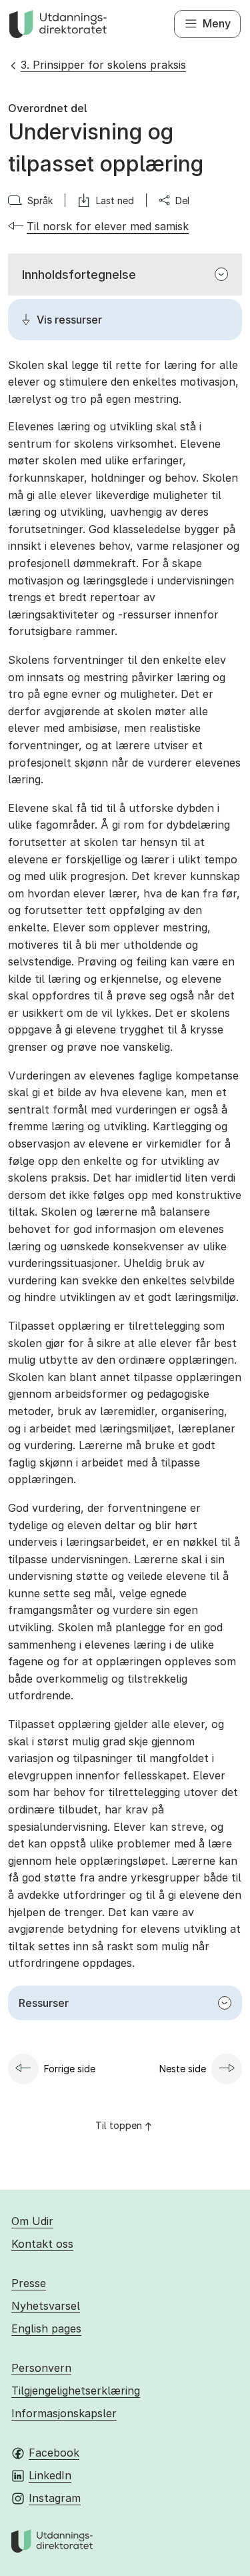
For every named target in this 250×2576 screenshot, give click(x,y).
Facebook (54, 2453)
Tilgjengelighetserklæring (76, 2391)
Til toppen (119, 2125)
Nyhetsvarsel (46, 2306)
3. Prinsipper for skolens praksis (103, 65)
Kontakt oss (42, 2244)
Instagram (55, 2498)
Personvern (41, 2368)
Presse (29, 2283)
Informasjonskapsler (64, 2413)
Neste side (183, 2069)
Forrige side (70, 2069)
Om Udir (32, 2221)
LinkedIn (50, 2475)
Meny (217, 23)
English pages (46, 2328)
